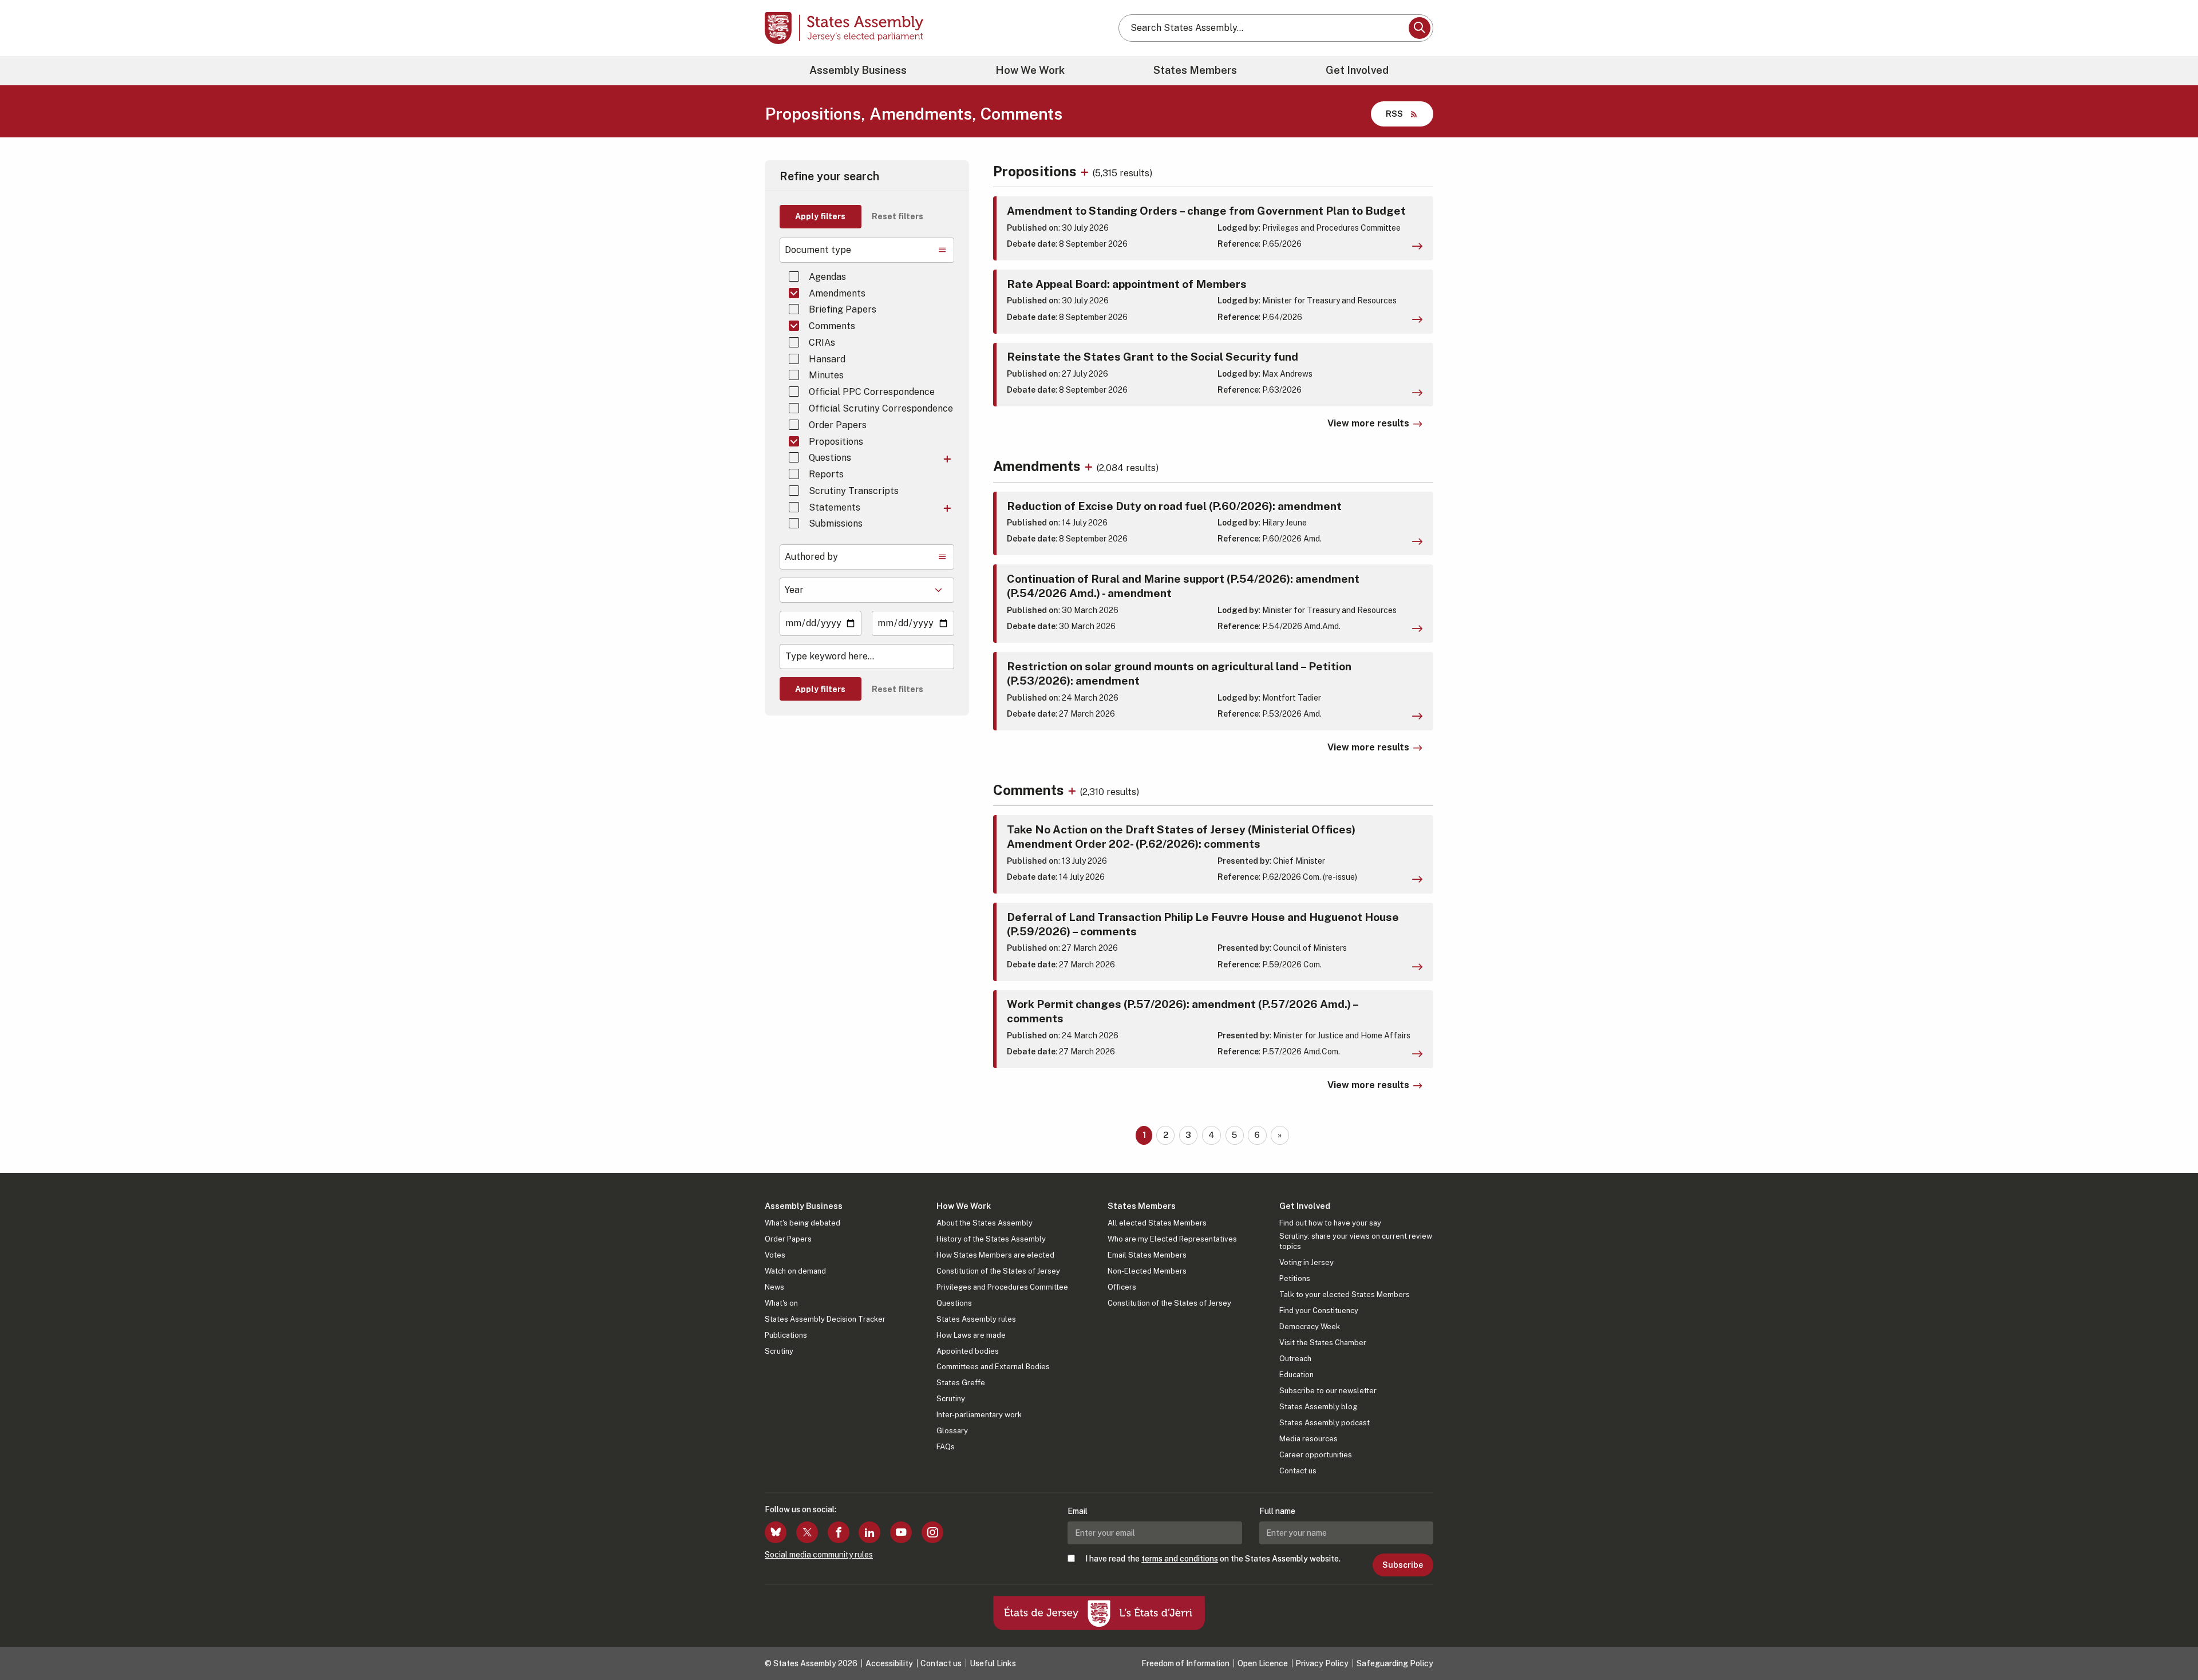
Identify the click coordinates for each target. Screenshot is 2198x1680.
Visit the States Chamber (1323, 1343)
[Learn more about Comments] (1074, 790)
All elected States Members (1157, 1223)
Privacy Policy (1322, 1663)
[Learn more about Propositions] (1086, 171)
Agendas (827, 277)
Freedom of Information (1185, 1663)
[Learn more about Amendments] (1090, 466)
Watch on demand (795, 1271)
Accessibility (889, 1663)
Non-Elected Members (1147, 1271)
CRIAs (822, 343)
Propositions (836, 442)
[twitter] (807, 1532)
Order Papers (838, 425)
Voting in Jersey (1306, 1262)
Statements (835, 507)
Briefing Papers (843, 309)
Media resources (1308, 1439)
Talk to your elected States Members (1345, 1294)
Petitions (1295, 1278)
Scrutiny (779, 1351)
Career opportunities (1316, 1455)
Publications (786, 1335)
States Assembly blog (1318, 1407)
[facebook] (839, 1532)
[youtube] (901, 1532)
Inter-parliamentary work (979, 1415)
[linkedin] (869, 1532)
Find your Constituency (1319, 1311)
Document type (818, 250)
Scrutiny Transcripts (854, 491)
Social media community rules (819, 1555)
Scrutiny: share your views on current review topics (1356, 1241)
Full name (1277, 1511)
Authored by (811, 557)
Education (1296, 1375)
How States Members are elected (995, 1255)
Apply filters (820, 216)
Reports (826, 474)
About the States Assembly (985, 1223)
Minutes (826, 375)
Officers (1122, 1287)
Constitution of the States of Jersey (998, 1271)
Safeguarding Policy (1395, 1663)
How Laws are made (971, 1335)
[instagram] (932, 1532)
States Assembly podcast (1325, 1423)
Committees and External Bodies (993, 1367)
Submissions (836, 523)
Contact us (1298, 1471)
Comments (832, 326)
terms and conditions (1180, 1559)
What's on (781, 1303)
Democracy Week (1310, 1327)
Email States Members (1147, 1255)
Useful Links (993, 1663)
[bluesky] (776, 1532)
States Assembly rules (976, 1319)
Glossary (952, 1431)
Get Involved (1357, 70)
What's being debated (802, 1223)
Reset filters (898, 216)
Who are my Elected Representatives (1172, 1239)
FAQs (946, 1447)
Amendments (837, 293)
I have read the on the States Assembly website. (1213, 1559)
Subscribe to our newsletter (1328, 1391)
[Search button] (1420, 28)
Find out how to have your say (1330, 1223)
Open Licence (1263, 1663)
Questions (830, 458)
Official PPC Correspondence (872, 392)
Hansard (827, 359)
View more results (1368, 423)
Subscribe (1403, 1565)
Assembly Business (858, 70)
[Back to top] (2170, 1641)
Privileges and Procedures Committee (1002, 1287)
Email (1078, 1511)
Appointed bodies (968, 1351)
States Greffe (961, 1383)
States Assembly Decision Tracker (825, 1319)
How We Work (1030, 70)
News (774, 1287)
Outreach (1295, 1359)
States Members (1195, 70)
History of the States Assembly (991, 1239)
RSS (1394, 114)
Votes (775, 1255)
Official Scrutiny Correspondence (881, 408)
